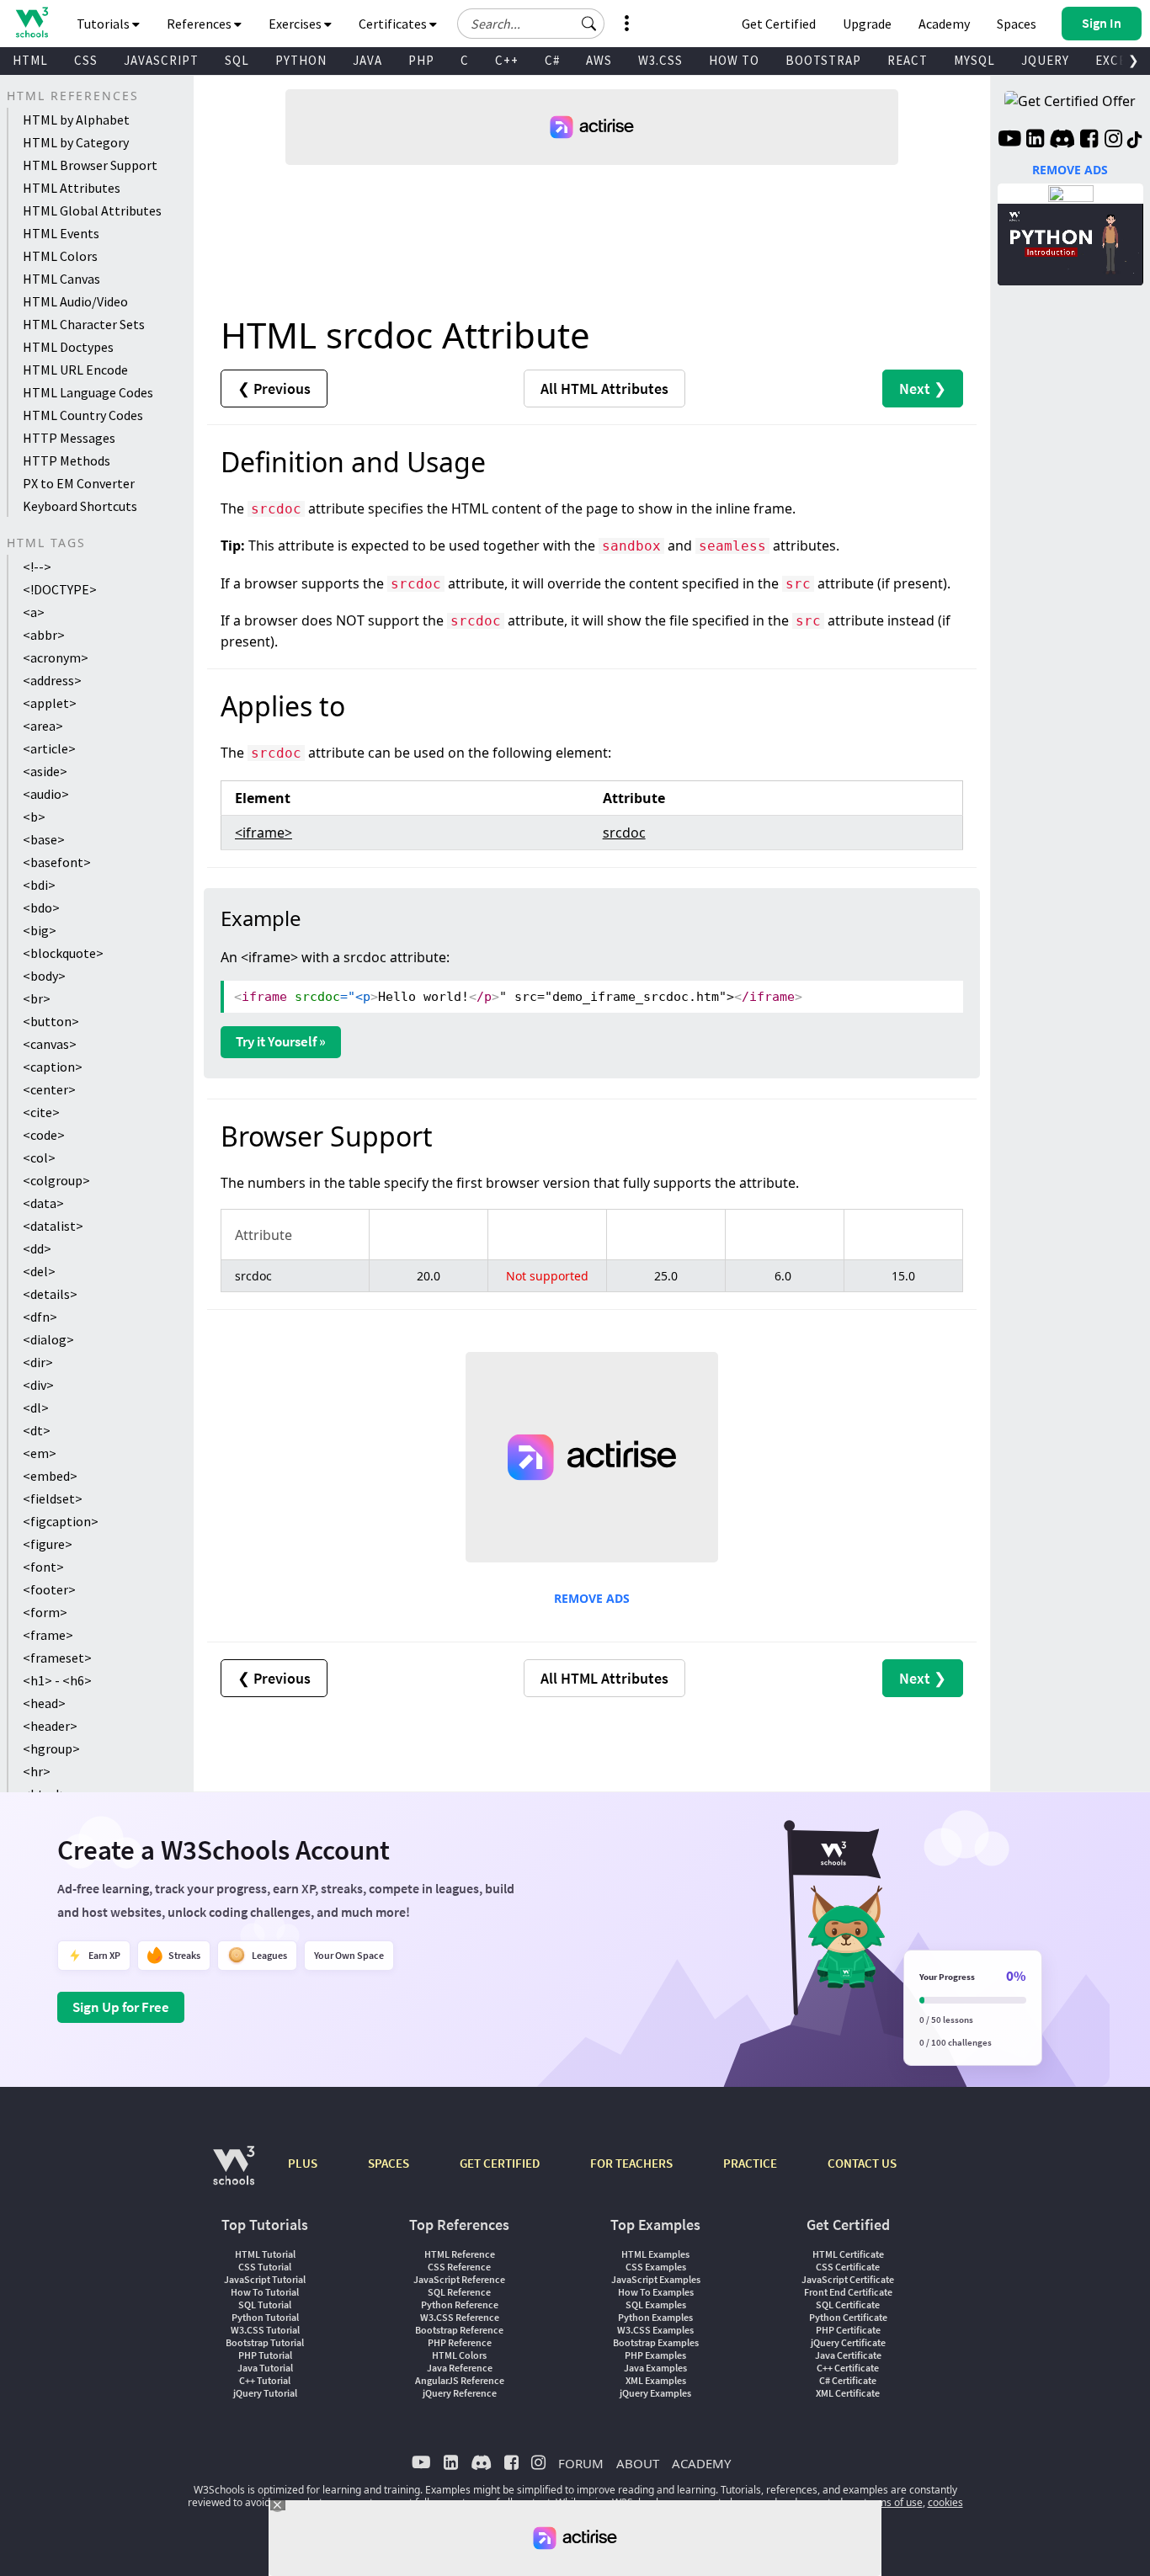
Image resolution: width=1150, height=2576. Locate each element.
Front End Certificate (848, 2292)
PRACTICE (750, 2163)
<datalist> (53, 1226)
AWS (599, 60)
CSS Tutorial (265, 2267)
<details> (50, 1294)
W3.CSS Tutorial (265, 2330)
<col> (39, 1158)
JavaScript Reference (459, 2279)
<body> (44, 976)
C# (552, 60)
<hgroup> (51, 1748)
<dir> (38, 1362)
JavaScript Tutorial (265, 2279)
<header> (50, 1726)
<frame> (48, 1635)
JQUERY (1045, 60)
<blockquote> (63, 953)
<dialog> (48, 1339)
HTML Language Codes (88, 392)
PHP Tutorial (265, 2355)
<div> (38, 1385)
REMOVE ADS (592, 1598)
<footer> (49, 1589)
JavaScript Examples (656, 2279)
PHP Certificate (848, 2330)
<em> (40, 1453)
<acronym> (56, 657)
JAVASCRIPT (161, 60)
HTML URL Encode (75, 370)
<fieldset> (53, 1498)
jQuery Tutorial (265, 2393)
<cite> (41, 1112)
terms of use (893, 2502)
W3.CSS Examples (655, 2330)
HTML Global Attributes (92, 210)
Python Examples (655, 2317)
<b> (34, 817)
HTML (30, 60)
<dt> (37, 1430)
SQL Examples (656, 2305)
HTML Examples (655, 2254)
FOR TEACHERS (631, 2163)
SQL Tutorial (265, 2305)
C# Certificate (848, 2380)
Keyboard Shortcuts (80, 506)
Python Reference (460, 2305)
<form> (45, 1612)
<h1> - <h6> (57, 1680)
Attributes (604, 389)
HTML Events (61, 233)
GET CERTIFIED (500, 2163)
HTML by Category (76, 142)
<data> (43, 1203)
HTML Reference (460, 2254)
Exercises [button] (296, 24)
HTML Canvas (61, 279)
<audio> (46, 794)
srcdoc (624, 833)
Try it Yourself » (281, 1041)
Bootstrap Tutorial (265, 2342)
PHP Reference (460, 2342)
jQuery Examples (655, 2393)
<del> (39, 1271)
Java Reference (460, 2368)
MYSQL (974, 60)
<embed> (50, 1476)
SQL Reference (459, 2292)
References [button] (200, 24)
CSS (86, 60)
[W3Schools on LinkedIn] (1035, 141)
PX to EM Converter (79, 483)
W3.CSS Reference (460, 2317)
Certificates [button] (394, 24)
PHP (421, 60)
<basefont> (57, 862)
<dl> (36, 1408)
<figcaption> (61, 1521)
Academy (944, 24)
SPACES (389, 2163)
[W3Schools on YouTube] (1009, 141)
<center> (49, 1089)
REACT (908, 60)
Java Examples (655, 2368)
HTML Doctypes (68, 347)
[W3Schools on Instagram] (1113, 141)
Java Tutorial (265, 2368)
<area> (43, 726)
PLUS (303, 2163)
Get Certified (779, 24)
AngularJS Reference (460, 2380)
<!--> (37, 567)
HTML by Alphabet (76, 120)
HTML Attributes (72, 188)
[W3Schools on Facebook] (1089, 141)
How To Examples (656, 2292)
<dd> (37, 1248)
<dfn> (40, 1317)
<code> (44, 1135)
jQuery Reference (460, 2393)
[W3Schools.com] (234, 2174)
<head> (44, 1703)
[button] (589, 24)
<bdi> (39, 885)
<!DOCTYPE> (60, 589)
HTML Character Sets (84, 324)
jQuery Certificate (848, 2342)
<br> (37, 998)
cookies (945, 2502)
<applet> (50, 703)
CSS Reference (459, 2267)
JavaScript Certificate (848, 2279)
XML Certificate (848, 2393)
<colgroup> (56, 1180)
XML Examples (656, 2380)
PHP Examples (655, 2355)
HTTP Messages (69, 438)
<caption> (53, 1067)
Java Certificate (848, 2355)
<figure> (48, 1544)
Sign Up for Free (121, 2007)
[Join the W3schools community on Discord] (1062, 141)
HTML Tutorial (265, 2254)
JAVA (367, 60)
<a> (34, 612)
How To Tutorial (265, 2292)
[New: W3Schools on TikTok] (1135, 141)
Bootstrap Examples (656, 2342)
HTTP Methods (67, 460)
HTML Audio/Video (75, 301)
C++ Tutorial (265, 2380)
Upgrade (867, 24)
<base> (44, 839)
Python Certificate (848, 2317)
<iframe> (264, 833)
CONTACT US (862, 2163)
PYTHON (301, 60)
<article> (49, 748)
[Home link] (32, 22)
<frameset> (57, 1658)
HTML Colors (60, 256)
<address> (52, 680)
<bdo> (41, 907)
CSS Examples (656, 2267)
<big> (40, 930)
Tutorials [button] (104, 24)
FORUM (581, 2463)
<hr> (37, 1771)
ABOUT (638, 2463)
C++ (507, 60)
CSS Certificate (848, 2267)
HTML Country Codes (83, 415)
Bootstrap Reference (459, 2330)
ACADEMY (701, 2463)
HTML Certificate (848, 2254)
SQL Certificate (848, 2305)
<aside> (45, 771)
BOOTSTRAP (823, 60)
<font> (43, 1567)
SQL (237, 60)
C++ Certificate (848, 2368)
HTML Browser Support (90, 165)
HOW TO (734, 60)
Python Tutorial (265, 2317)
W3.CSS (660, 60)
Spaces (1017, 24)
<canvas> (50, 1044)
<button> (51, 1021)
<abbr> (44, 635)
